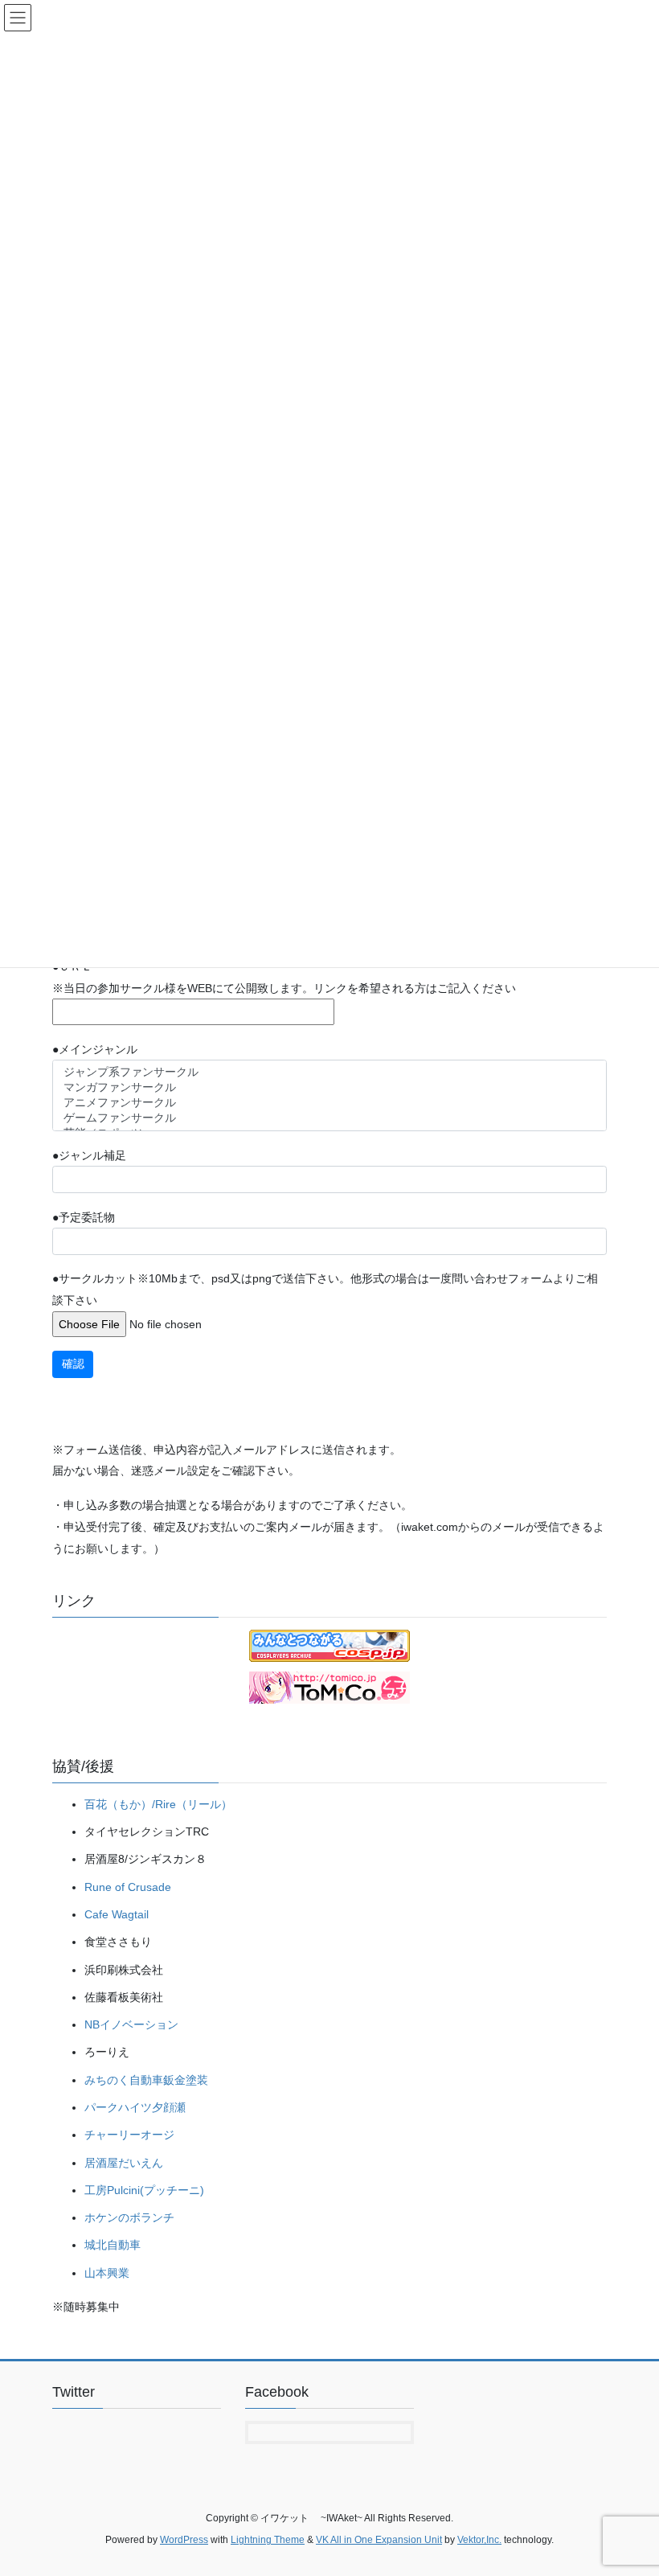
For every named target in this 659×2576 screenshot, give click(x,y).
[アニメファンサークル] (330, 1103)
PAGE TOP (629, 2484)
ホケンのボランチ (129, 2217)
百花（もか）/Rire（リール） (158, 1804)
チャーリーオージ (129, 2135)
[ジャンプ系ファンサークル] (330, 1073)
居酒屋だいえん (124, 2163)
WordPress (184, 2540)
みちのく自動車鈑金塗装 (146, 2080)
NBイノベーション (131, 2024)
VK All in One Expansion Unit (379, 2540)
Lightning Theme (268, 2540)
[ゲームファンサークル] (330, 1119)
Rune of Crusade (128, 1887)
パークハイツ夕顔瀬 (135, 2107)
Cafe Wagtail (117, 1914)
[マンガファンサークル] (330, 1088)
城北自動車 (113, 2245)
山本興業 (107, 2273)
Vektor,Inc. (479, 2540)
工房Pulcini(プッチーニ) (144, 2190)
